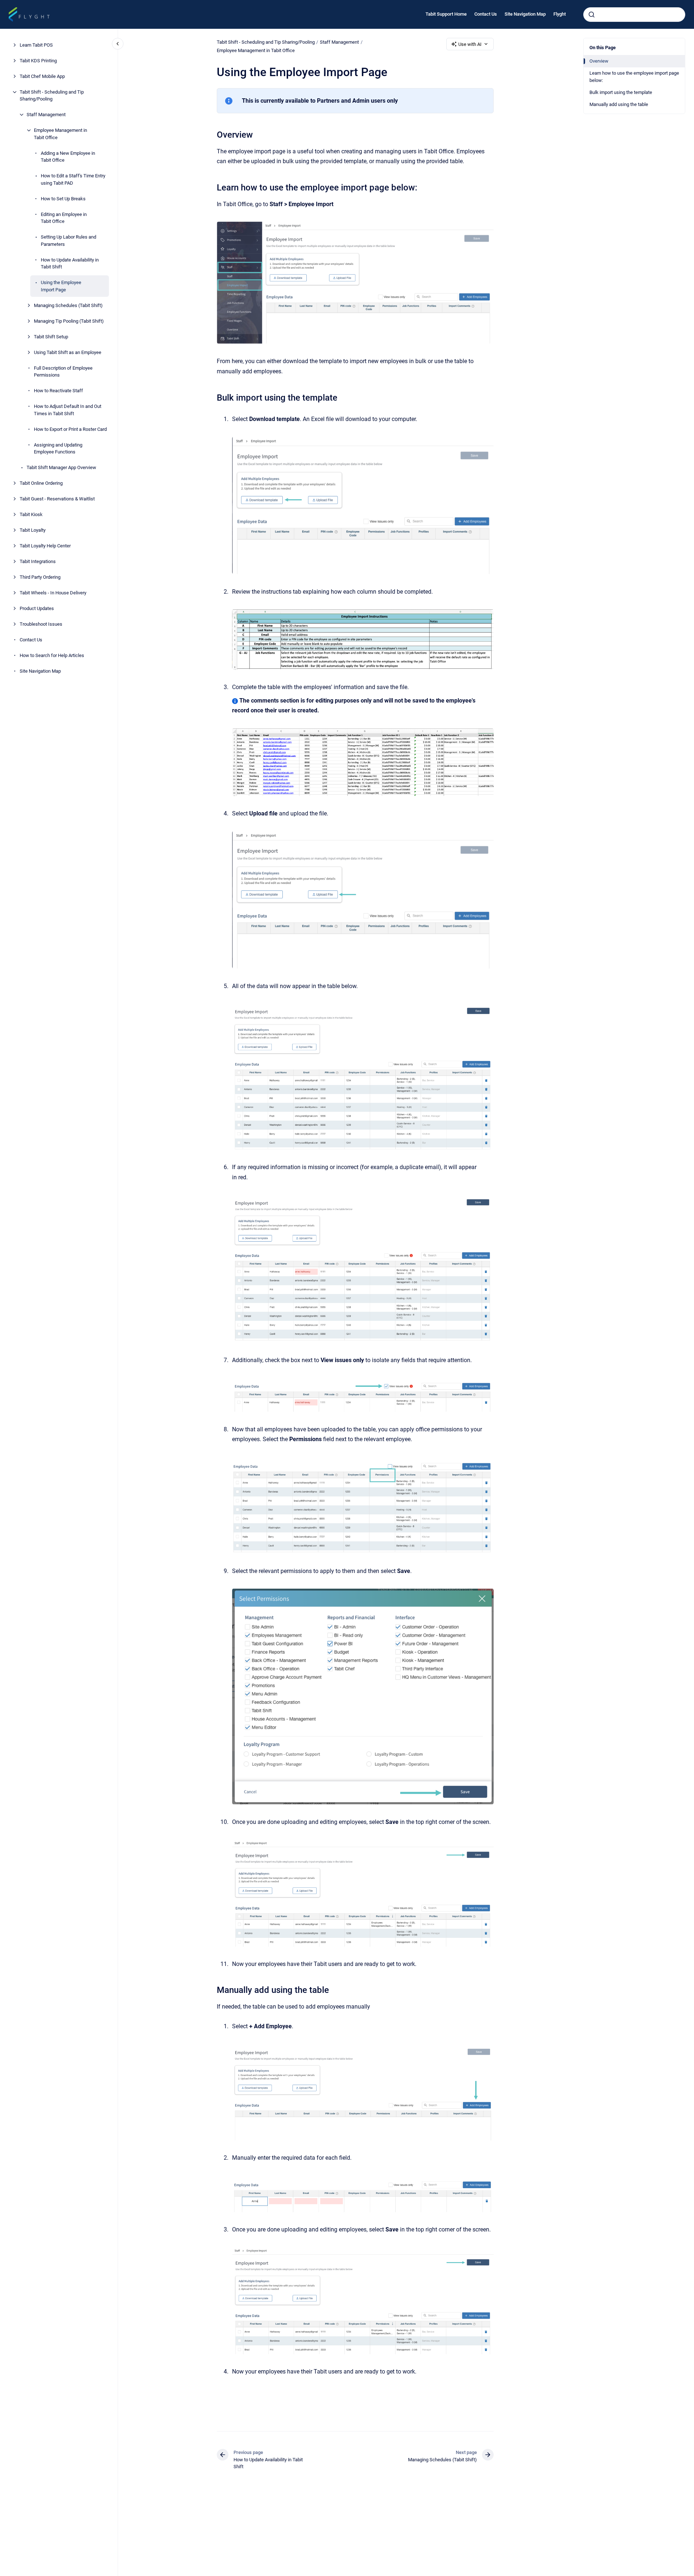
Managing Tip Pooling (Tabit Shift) (69, 321)
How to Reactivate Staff (58, 391)
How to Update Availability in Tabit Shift (70, 264)
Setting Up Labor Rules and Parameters (68, 241)
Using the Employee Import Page (61, 286)
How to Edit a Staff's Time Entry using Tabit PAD (73, 179)
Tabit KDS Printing (38, 61)
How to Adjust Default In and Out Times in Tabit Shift (68, 410)
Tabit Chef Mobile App (42, 76)
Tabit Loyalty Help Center (45, 546)
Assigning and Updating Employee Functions (58, 449)
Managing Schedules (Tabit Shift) (68, 305)
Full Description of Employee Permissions (63, 372)
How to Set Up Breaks (63, 199)
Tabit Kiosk (31, 514)
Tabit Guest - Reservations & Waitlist (57, 499)
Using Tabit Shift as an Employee (68, 352)
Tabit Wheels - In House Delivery (53, 593)
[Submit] (592, 15)
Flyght (560, 14)
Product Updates (37, 608)
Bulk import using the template (621, 92)
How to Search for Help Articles (52, 655)
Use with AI (470, 44)
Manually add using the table (619, 104)
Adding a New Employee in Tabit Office (68, 157)
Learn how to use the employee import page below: (634, 77)
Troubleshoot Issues (41, 624)
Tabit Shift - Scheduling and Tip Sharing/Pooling (52, 96)
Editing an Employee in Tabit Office (64, 218)
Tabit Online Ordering (41, 483)
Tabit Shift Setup (51, 337)
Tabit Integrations (38, 561)
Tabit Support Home (446, 14)
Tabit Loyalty (33, 530)
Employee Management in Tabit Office (60, 134)
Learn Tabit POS (36, 45)
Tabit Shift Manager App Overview (61, 467)
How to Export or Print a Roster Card (70, 429)
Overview (599, 61)
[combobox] (634, 15)
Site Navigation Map (525, 14)
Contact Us (486, 14)
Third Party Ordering (40, 577)
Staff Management (46, 115)
